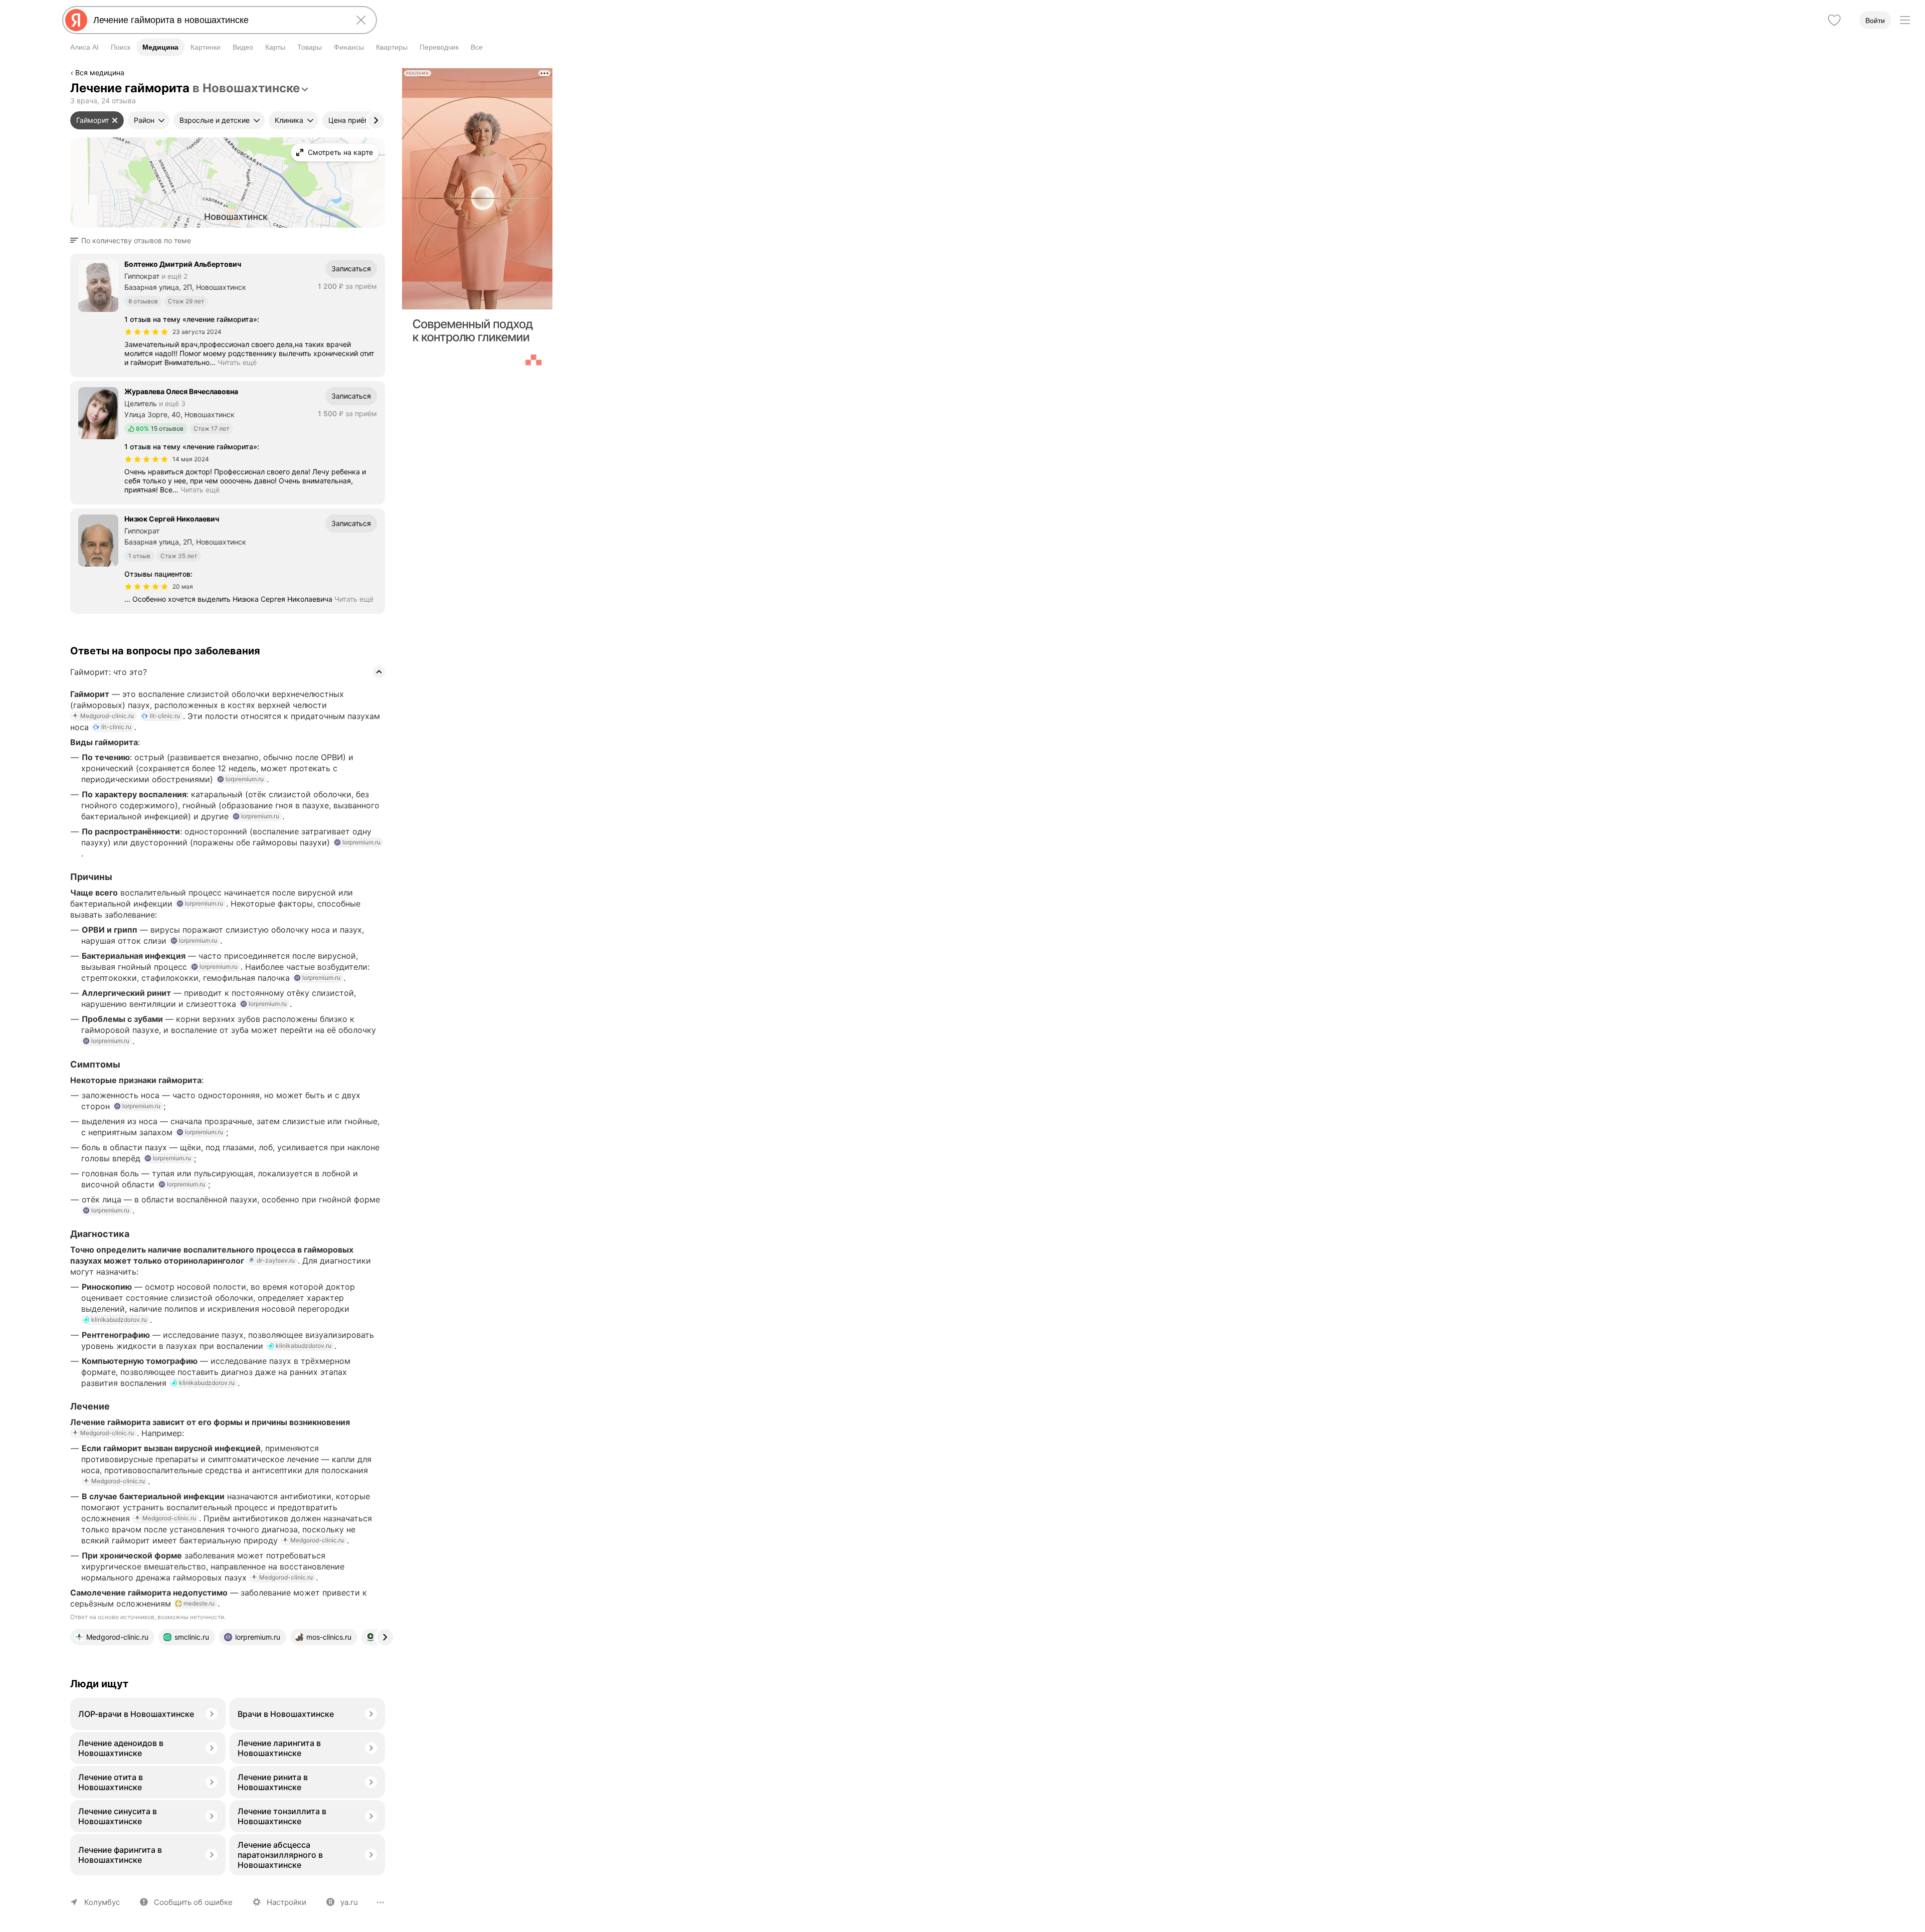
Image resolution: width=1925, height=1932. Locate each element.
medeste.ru (199, 1603)
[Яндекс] (76, 20)
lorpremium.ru (245, 779)
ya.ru (349, 1902)
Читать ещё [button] (237, 362)
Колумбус (102, 1902)
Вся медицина (100, 72)
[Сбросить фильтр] (115, 120)
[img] (146, 332)
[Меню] (1905, 20)
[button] (134, 241)
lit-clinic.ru (165, 716)
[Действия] (384, 74)
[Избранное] (1834, 20)
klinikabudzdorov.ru (119, 1320)
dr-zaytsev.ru (276, 1260)
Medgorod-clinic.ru (107, 716)
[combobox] (218, 20)
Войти (1875, 21)
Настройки (286, 1902)
